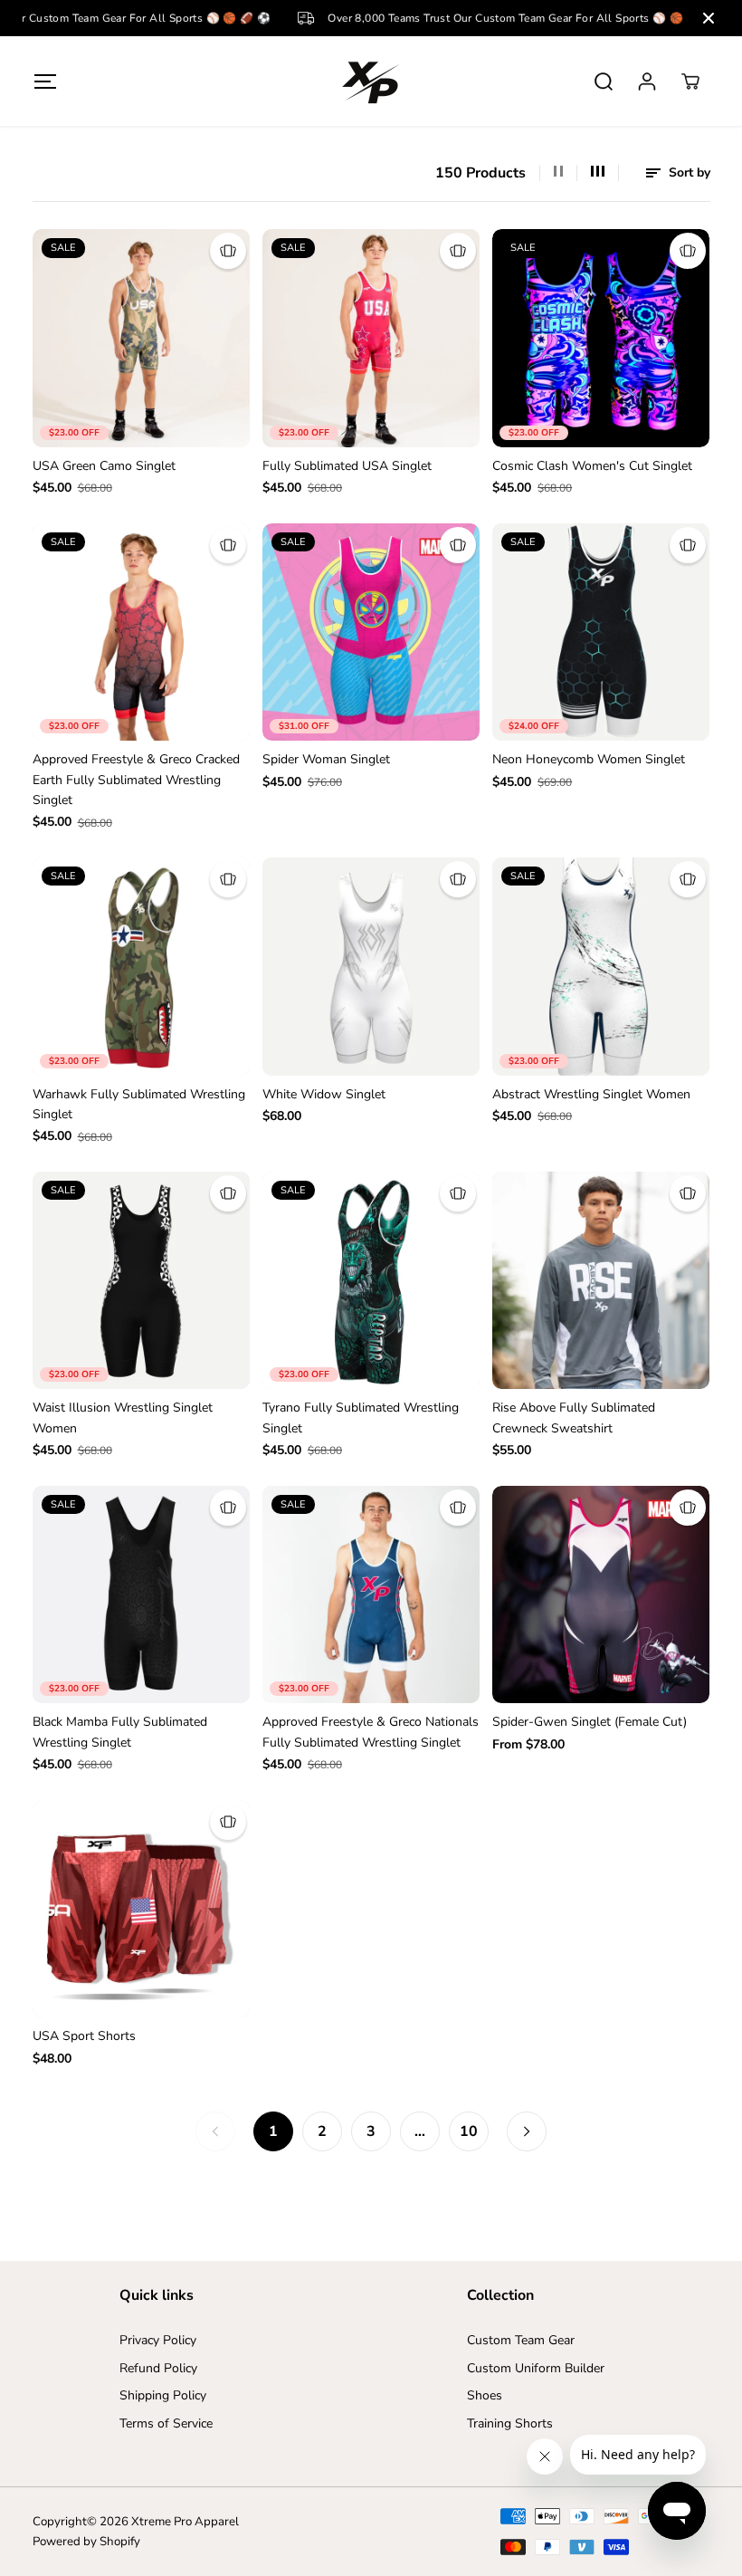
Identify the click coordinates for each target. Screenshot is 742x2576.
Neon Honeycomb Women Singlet (589, 759)
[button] (46, 81)
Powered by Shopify (86, 2542)
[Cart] (690, 81)
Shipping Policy (163, 2395)
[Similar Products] (228, 251)
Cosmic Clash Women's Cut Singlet (592, 466)
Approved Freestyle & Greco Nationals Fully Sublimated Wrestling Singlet (371, 1732)
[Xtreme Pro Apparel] (371, 81)
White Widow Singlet (324, 1094)
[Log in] (647, 81)
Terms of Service (166, 2423)
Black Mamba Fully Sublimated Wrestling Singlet (120, 1732)
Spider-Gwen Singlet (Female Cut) (590, 1722)
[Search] (604, 81)
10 (469, 2131)
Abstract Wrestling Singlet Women (591, 1094)
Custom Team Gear (521, 2340)
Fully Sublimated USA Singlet (347, 466)
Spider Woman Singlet (326, 759)
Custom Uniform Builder (536, 2368)
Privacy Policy (158, 2340)
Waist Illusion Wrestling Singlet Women (123, 1417)
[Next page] (527, 2131)
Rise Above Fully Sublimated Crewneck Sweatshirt (574, 1417)
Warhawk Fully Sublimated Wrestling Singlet (139, 1104)
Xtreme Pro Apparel (185, 2522)
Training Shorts (510, 2423)
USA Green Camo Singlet (104, 466)
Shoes (485, 2395)
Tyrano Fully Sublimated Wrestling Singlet (361, 1417)
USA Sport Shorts (84, 2036)
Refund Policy (158, 2368)
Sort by (688, 172)
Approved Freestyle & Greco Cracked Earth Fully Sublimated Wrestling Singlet (136, 780)
